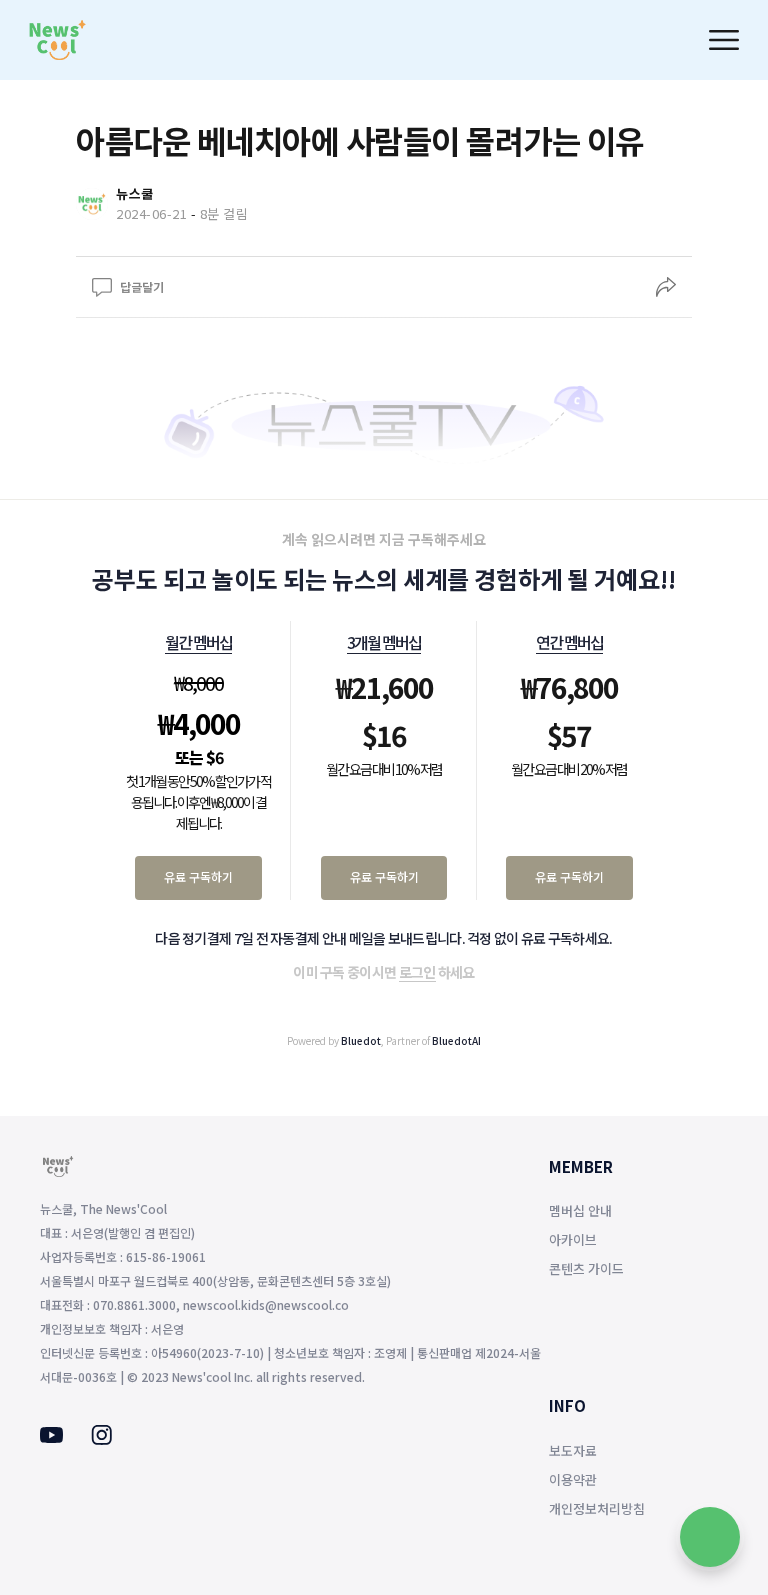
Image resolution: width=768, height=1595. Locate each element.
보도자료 (573, 1450)
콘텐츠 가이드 (586, 1268)
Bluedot (361, 1040)
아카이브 (573, 1239)
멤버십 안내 (580, 1210)
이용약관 (573, 1479)
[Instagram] (101, 1439)
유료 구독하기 (198, 876)
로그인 (417, 972)
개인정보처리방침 (597, 1508)
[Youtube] (51, 1437)
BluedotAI (456, 1040)
